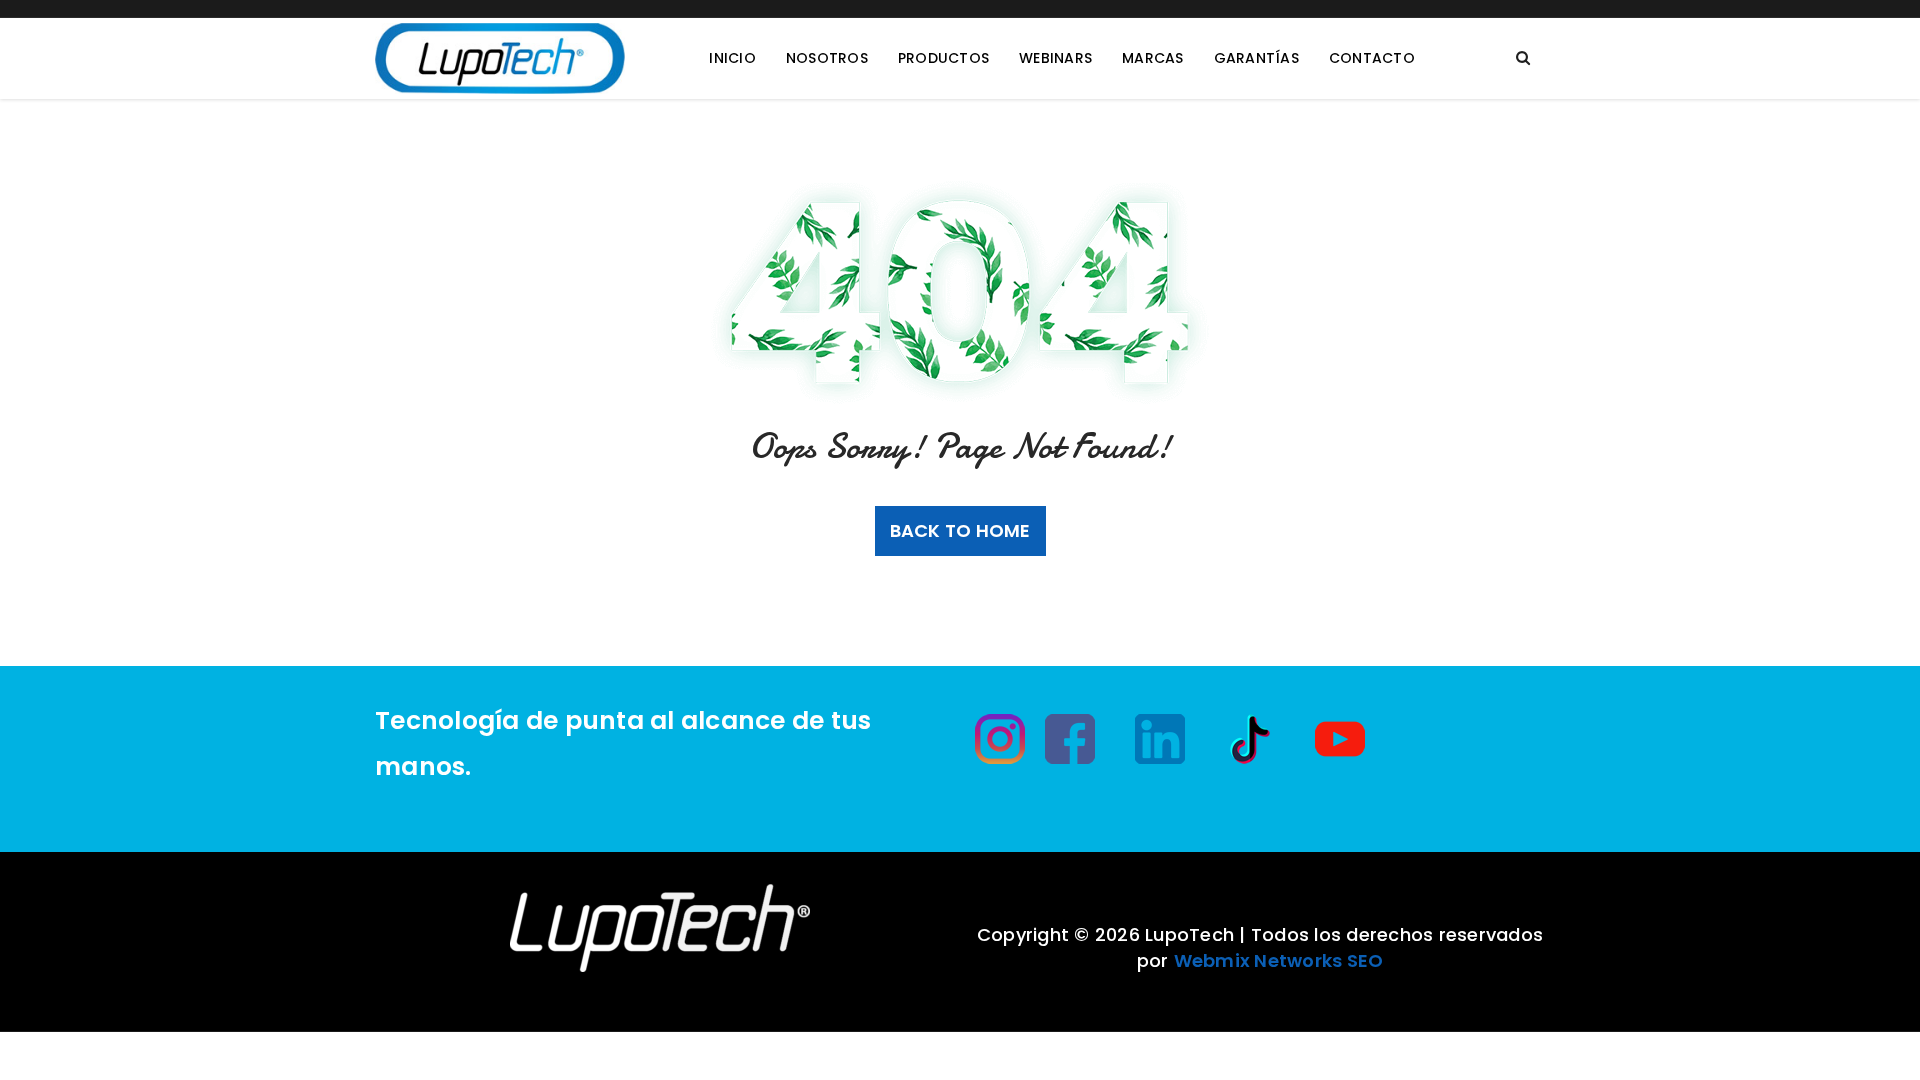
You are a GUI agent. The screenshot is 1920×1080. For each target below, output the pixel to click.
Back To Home (960, 530)
